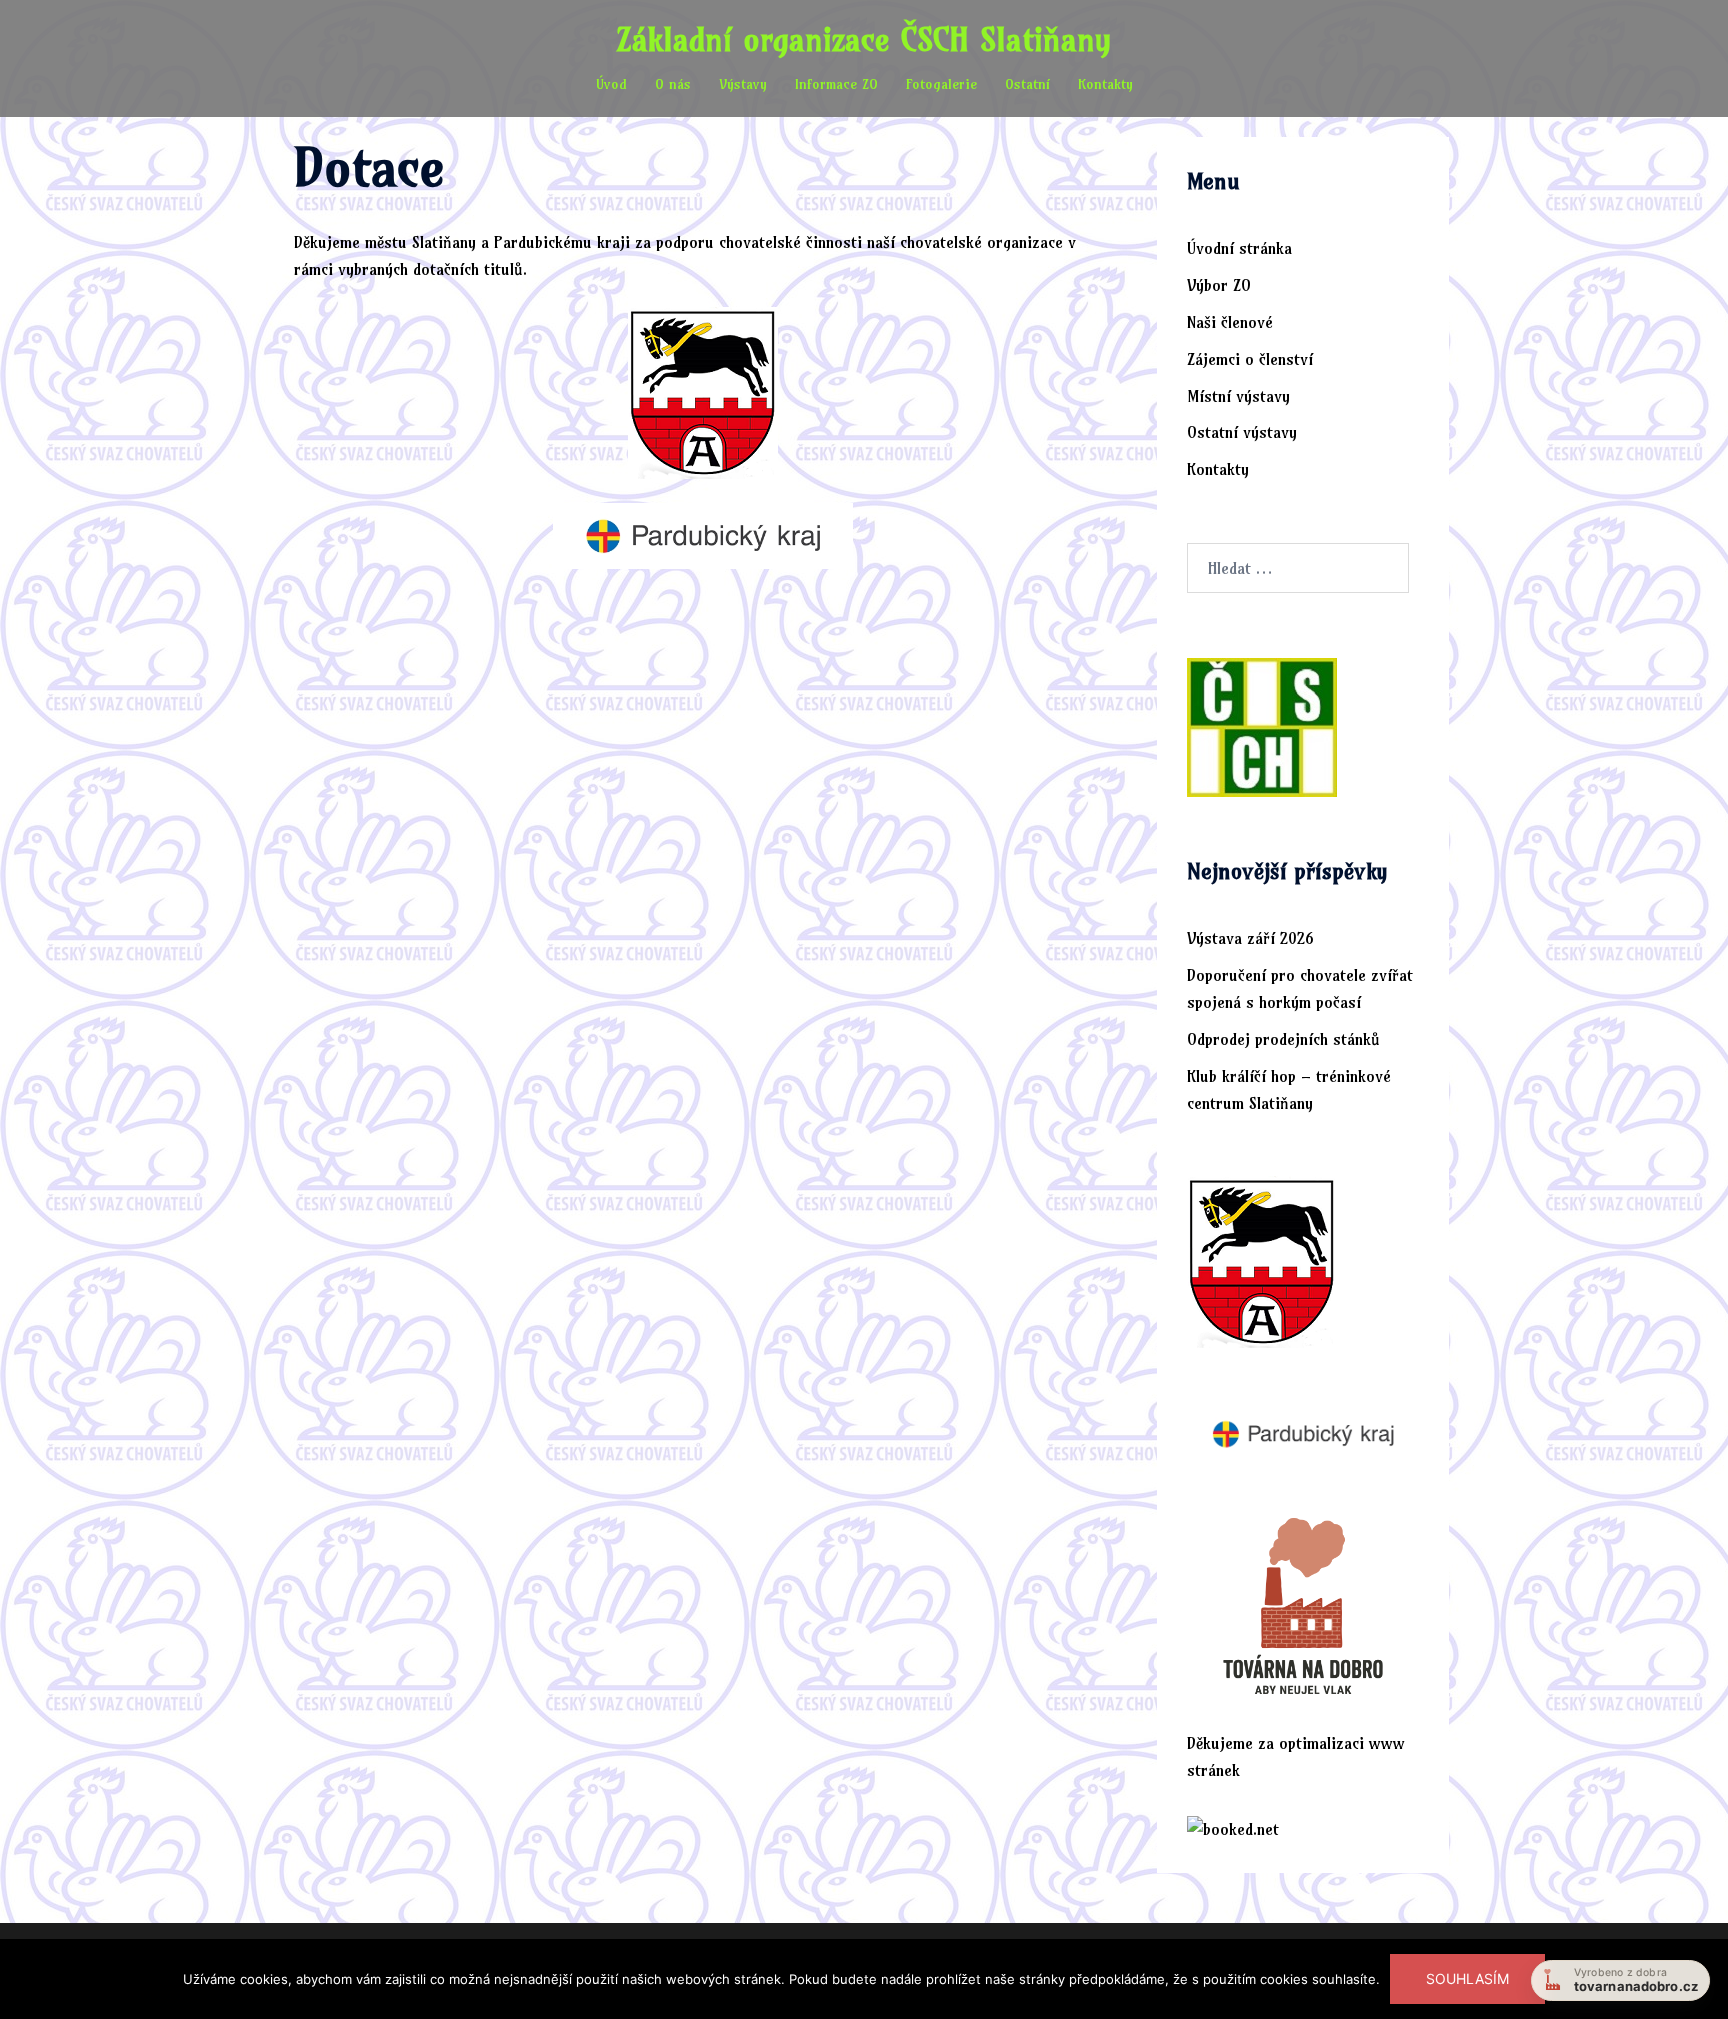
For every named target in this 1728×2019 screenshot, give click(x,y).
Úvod (611, 84)
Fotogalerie (941, 84)
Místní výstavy (1238, 396)
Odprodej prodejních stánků (1283, 1039)
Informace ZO (836, 84)
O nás (673, 84)
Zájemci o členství (1250, 359)
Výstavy (743, 84)
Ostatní (1027, 84)
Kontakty (1105, 84)
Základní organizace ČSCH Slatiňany (864, 39)
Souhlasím (1467, 1978)
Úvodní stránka (1239, 248)
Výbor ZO (1219, 285)
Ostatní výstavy (1242, 432)
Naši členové (1230, 322)
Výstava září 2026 (1250, 938)
